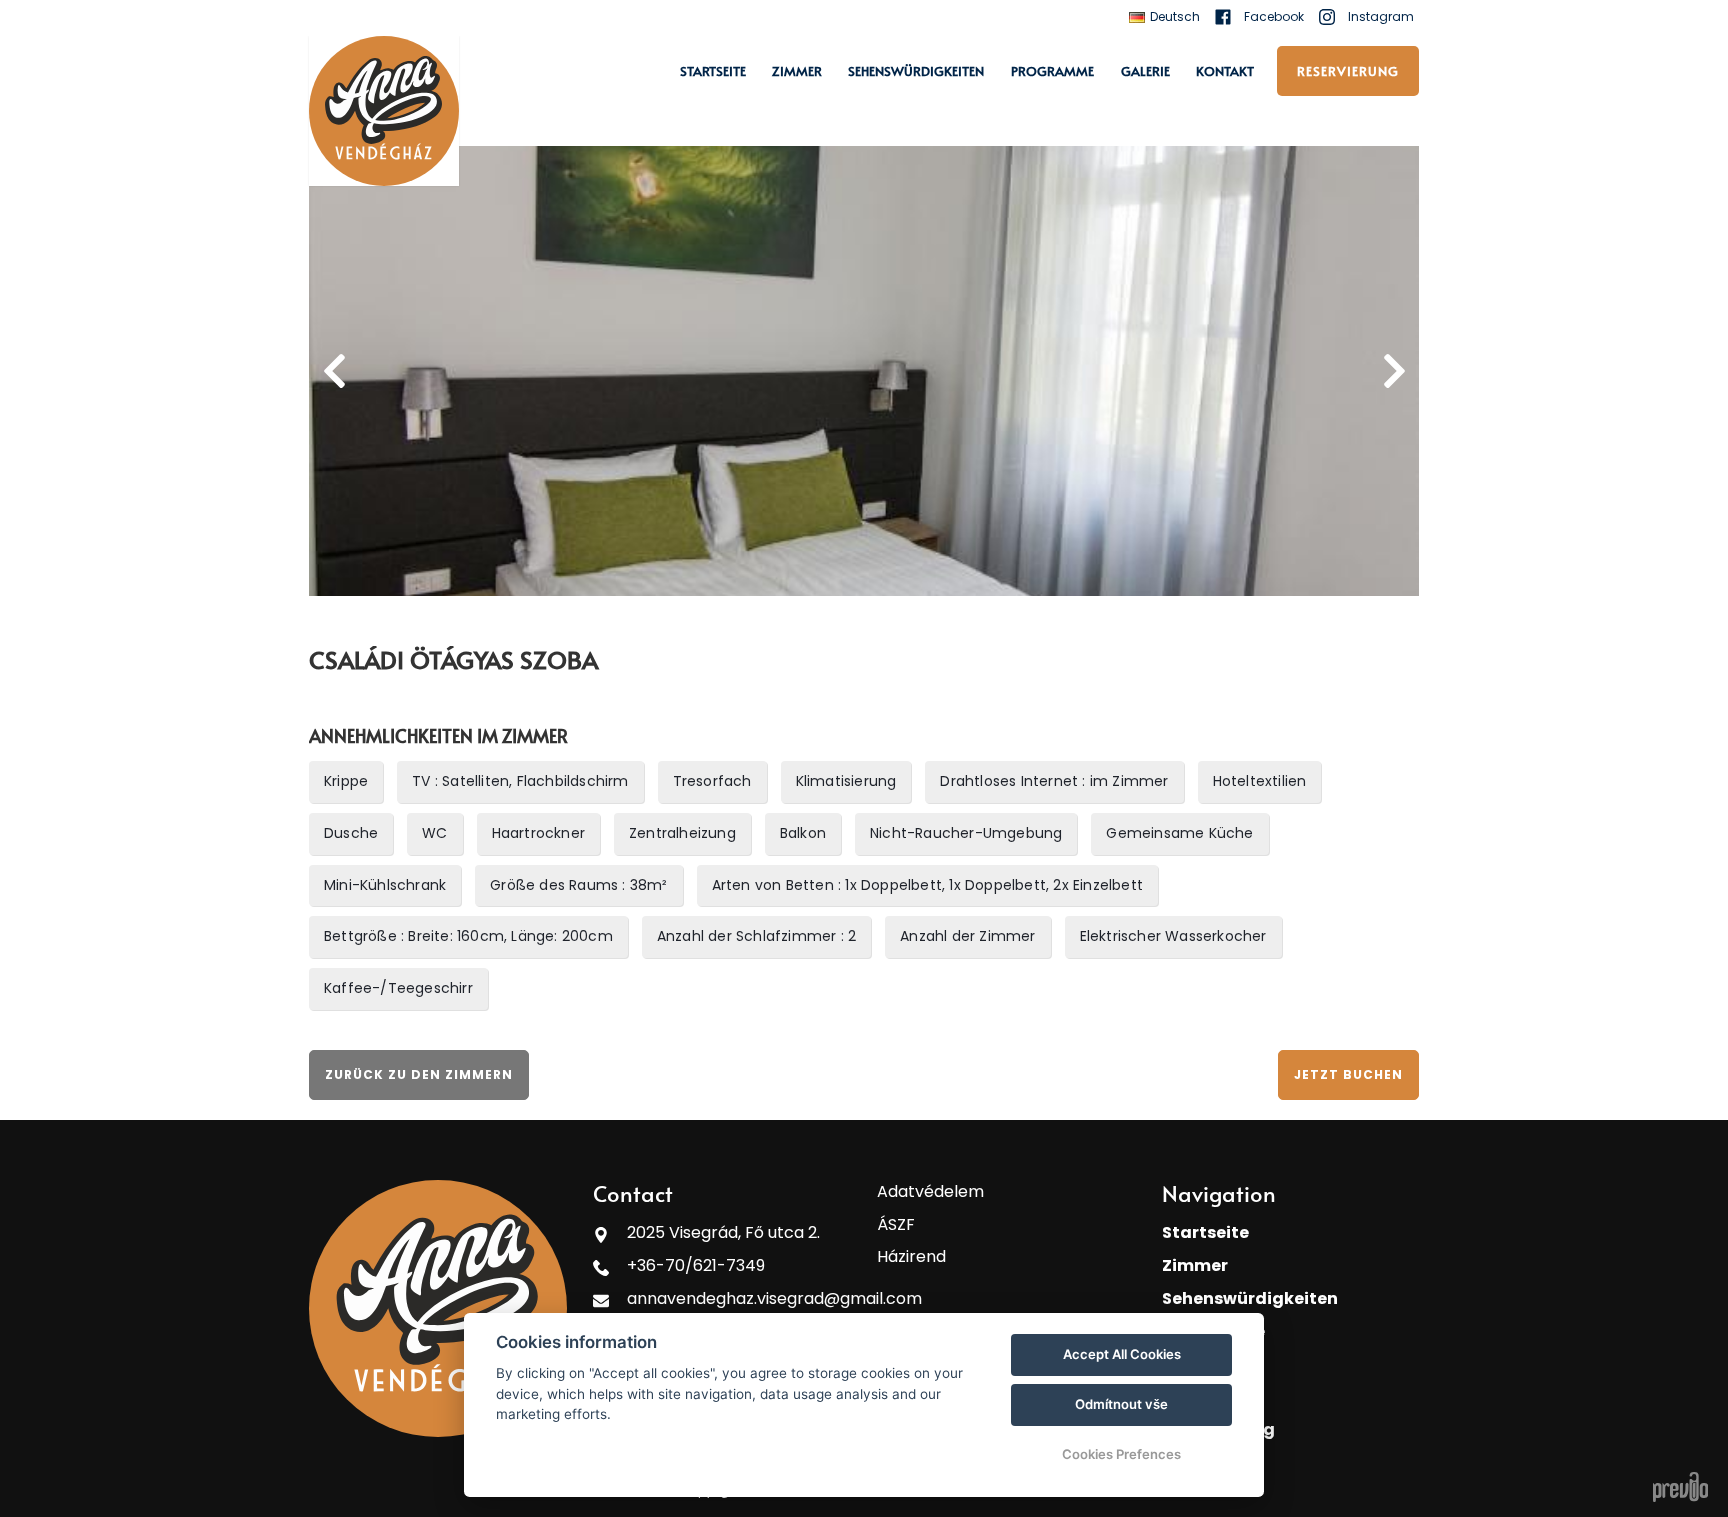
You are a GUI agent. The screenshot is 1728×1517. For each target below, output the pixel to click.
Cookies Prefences (1121, 1454)
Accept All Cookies (1122, 1354)
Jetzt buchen (1348, 1074)
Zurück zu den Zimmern (419, 1074)
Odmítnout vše (1121, 1404)
